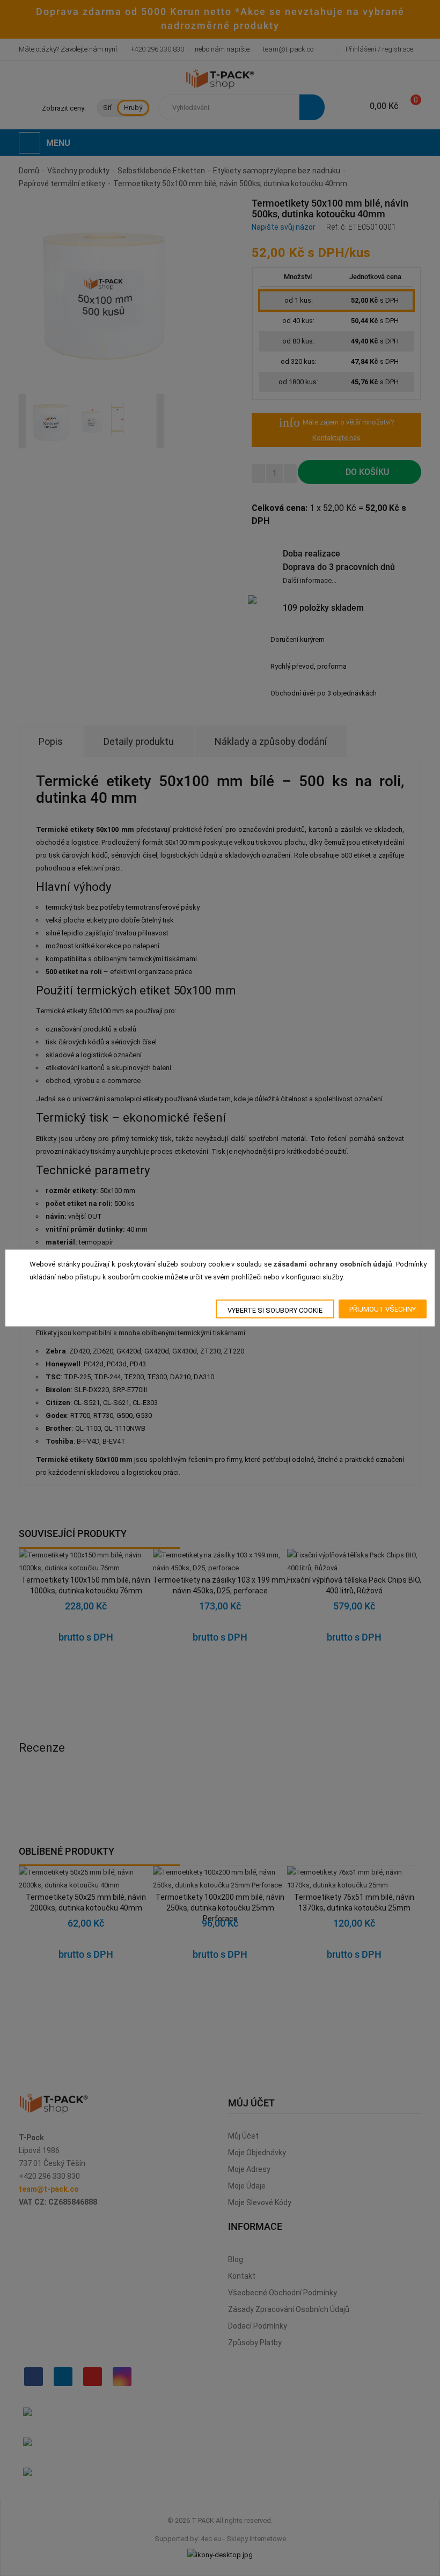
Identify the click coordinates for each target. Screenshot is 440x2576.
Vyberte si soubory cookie (275, 1310)
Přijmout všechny (383, 1309)
